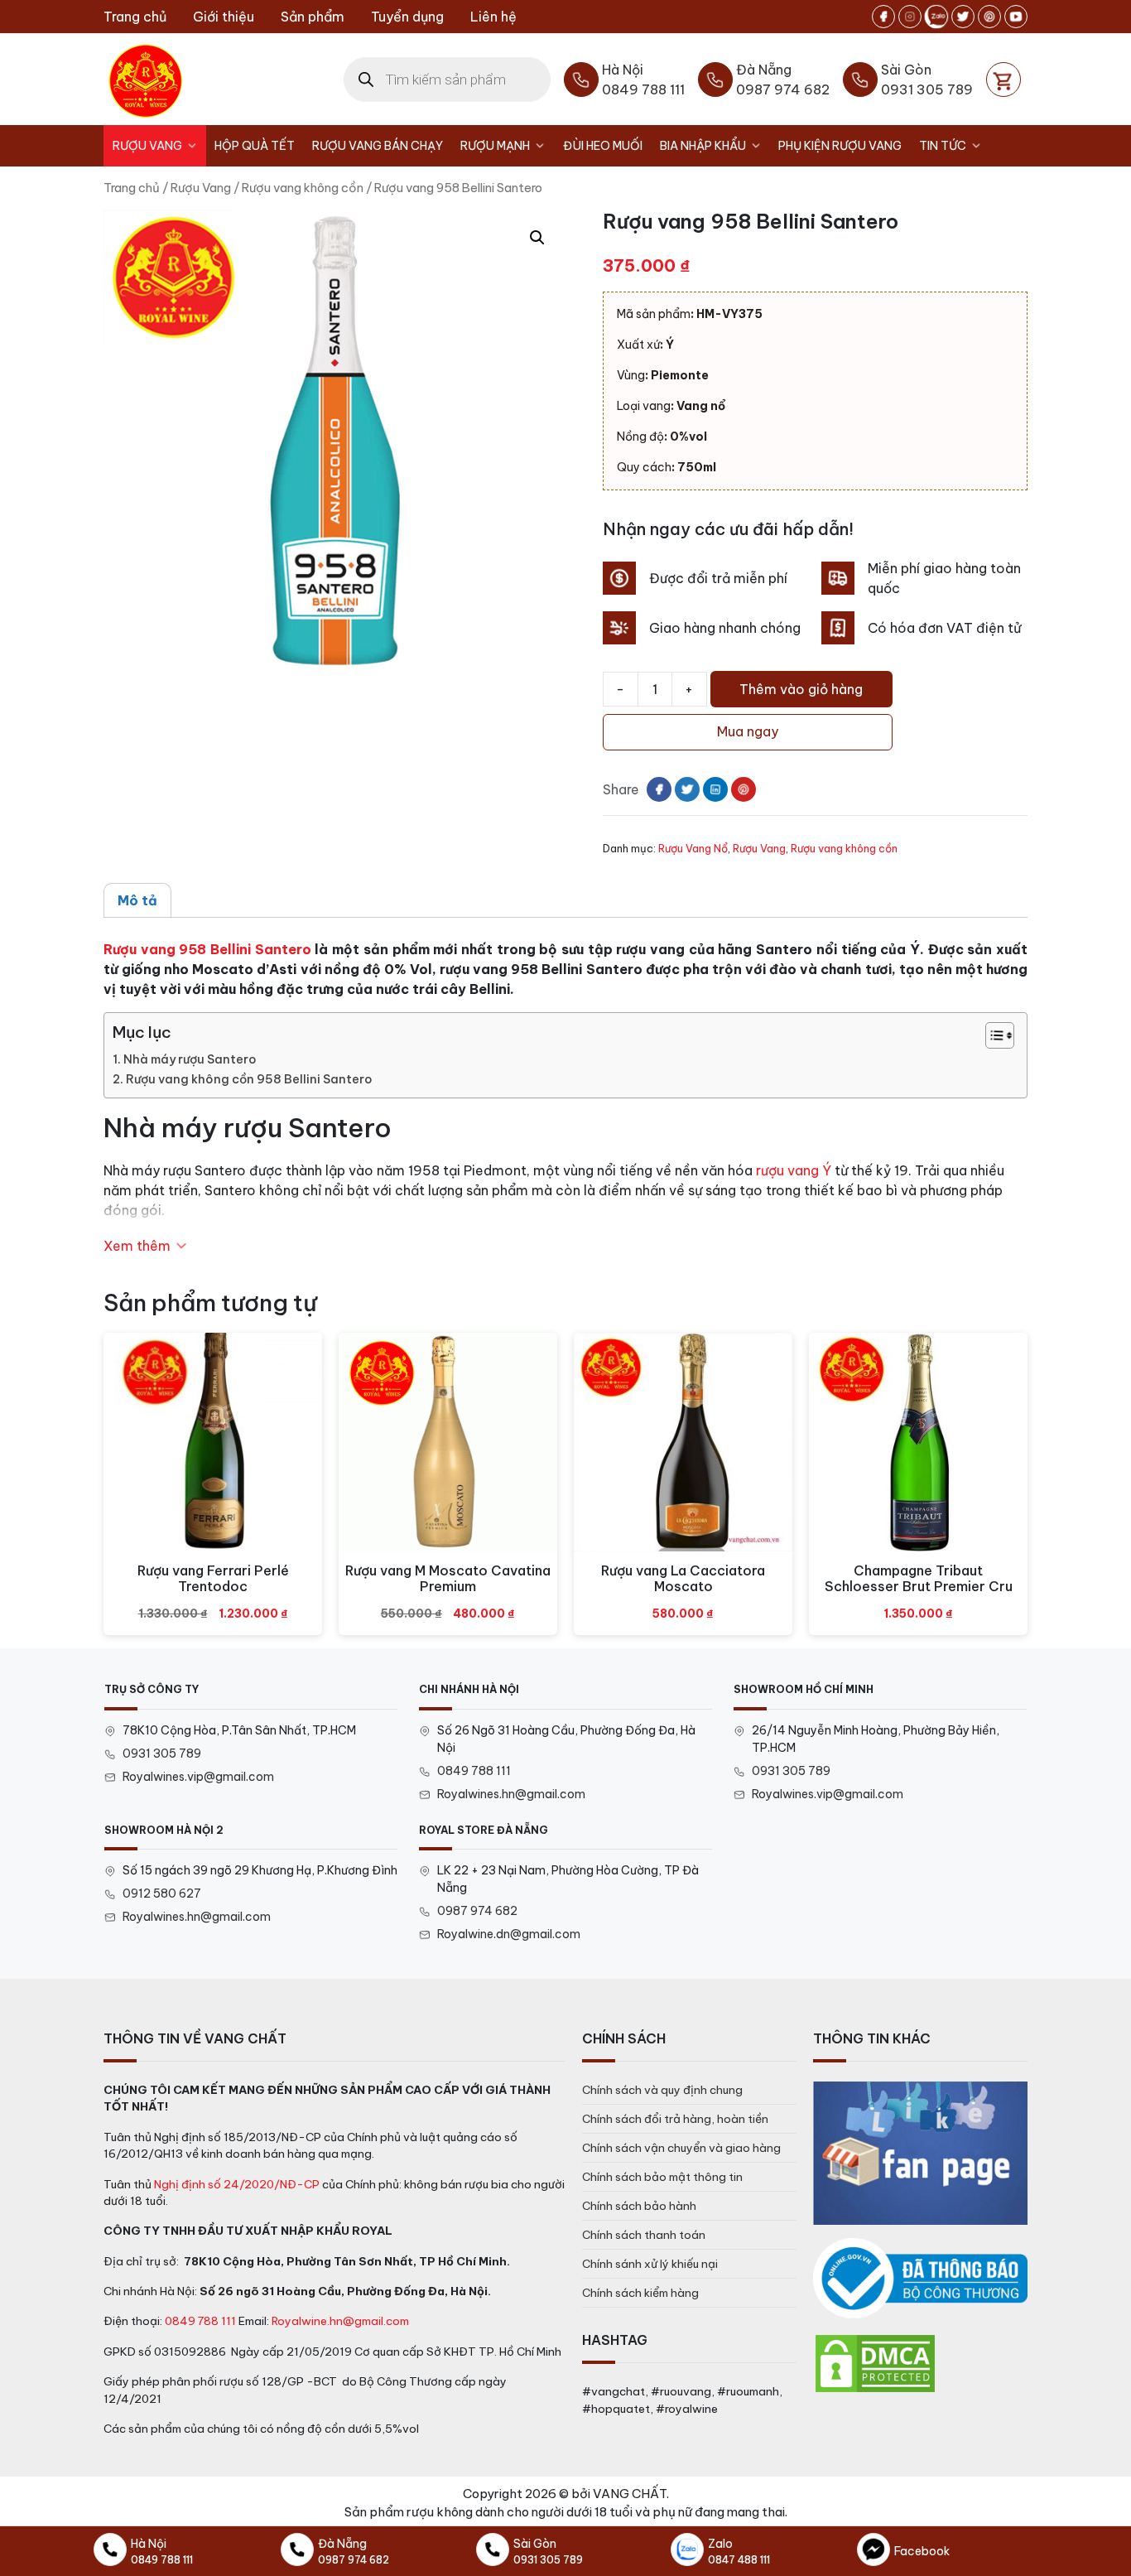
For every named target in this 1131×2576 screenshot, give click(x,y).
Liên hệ (493, 17)
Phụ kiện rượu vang (840, 146)
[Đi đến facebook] (883, 17)
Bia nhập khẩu (703, 146)
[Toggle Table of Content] (991, 1035)
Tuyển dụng (407, 17)
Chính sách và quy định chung (662, 2090)
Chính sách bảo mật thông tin (662, 2177)
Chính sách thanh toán (644, 2235)
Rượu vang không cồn (303, 188)
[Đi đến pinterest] (989, 17)
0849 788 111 (474, 1771)
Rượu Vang (147, 146)
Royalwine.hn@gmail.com (340, 2321)
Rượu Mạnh (495, 146)
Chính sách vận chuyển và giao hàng (681, 2148)
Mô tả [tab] (137, 900)
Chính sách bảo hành (639, 2206)
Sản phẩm (313, 17)
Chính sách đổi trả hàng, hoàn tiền (675, 2119)
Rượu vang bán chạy (378, 146)
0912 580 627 (162, 1893)
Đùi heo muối (603, 146)
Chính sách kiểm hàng (640, 2293)
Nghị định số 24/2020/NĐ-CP (237, 2184)
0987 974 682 (477, 1911)
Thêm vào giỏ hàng (801, 689)
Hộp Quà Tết (255, 146)
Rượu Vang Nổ (693, 848)
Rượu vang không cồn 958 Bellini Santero (249, 1079)
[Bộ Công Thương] (920, 2279)
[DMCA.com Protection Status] (875, 2362)
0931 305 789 (162, 1754)
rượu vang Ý (794, 1170)
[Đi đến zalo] (936, 17)
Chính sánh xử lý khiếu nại (650, 2264)
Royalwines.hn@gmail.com (511, 1794)
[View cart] (1003, 80)
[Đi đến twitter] (963, 17)
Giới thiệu (224, 17)
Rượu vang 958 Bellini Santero (207, 949)
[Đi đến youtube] (1016, 17)
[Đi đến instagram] (910, 17)
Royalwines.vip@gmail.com (198, 1777)
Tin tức (943, 146)
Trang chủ (135, 17)
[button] (537, 238)
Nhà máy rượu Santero (190, 1059)
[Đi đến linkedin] (715, 789)
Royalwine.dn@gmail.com (509, 1934)
